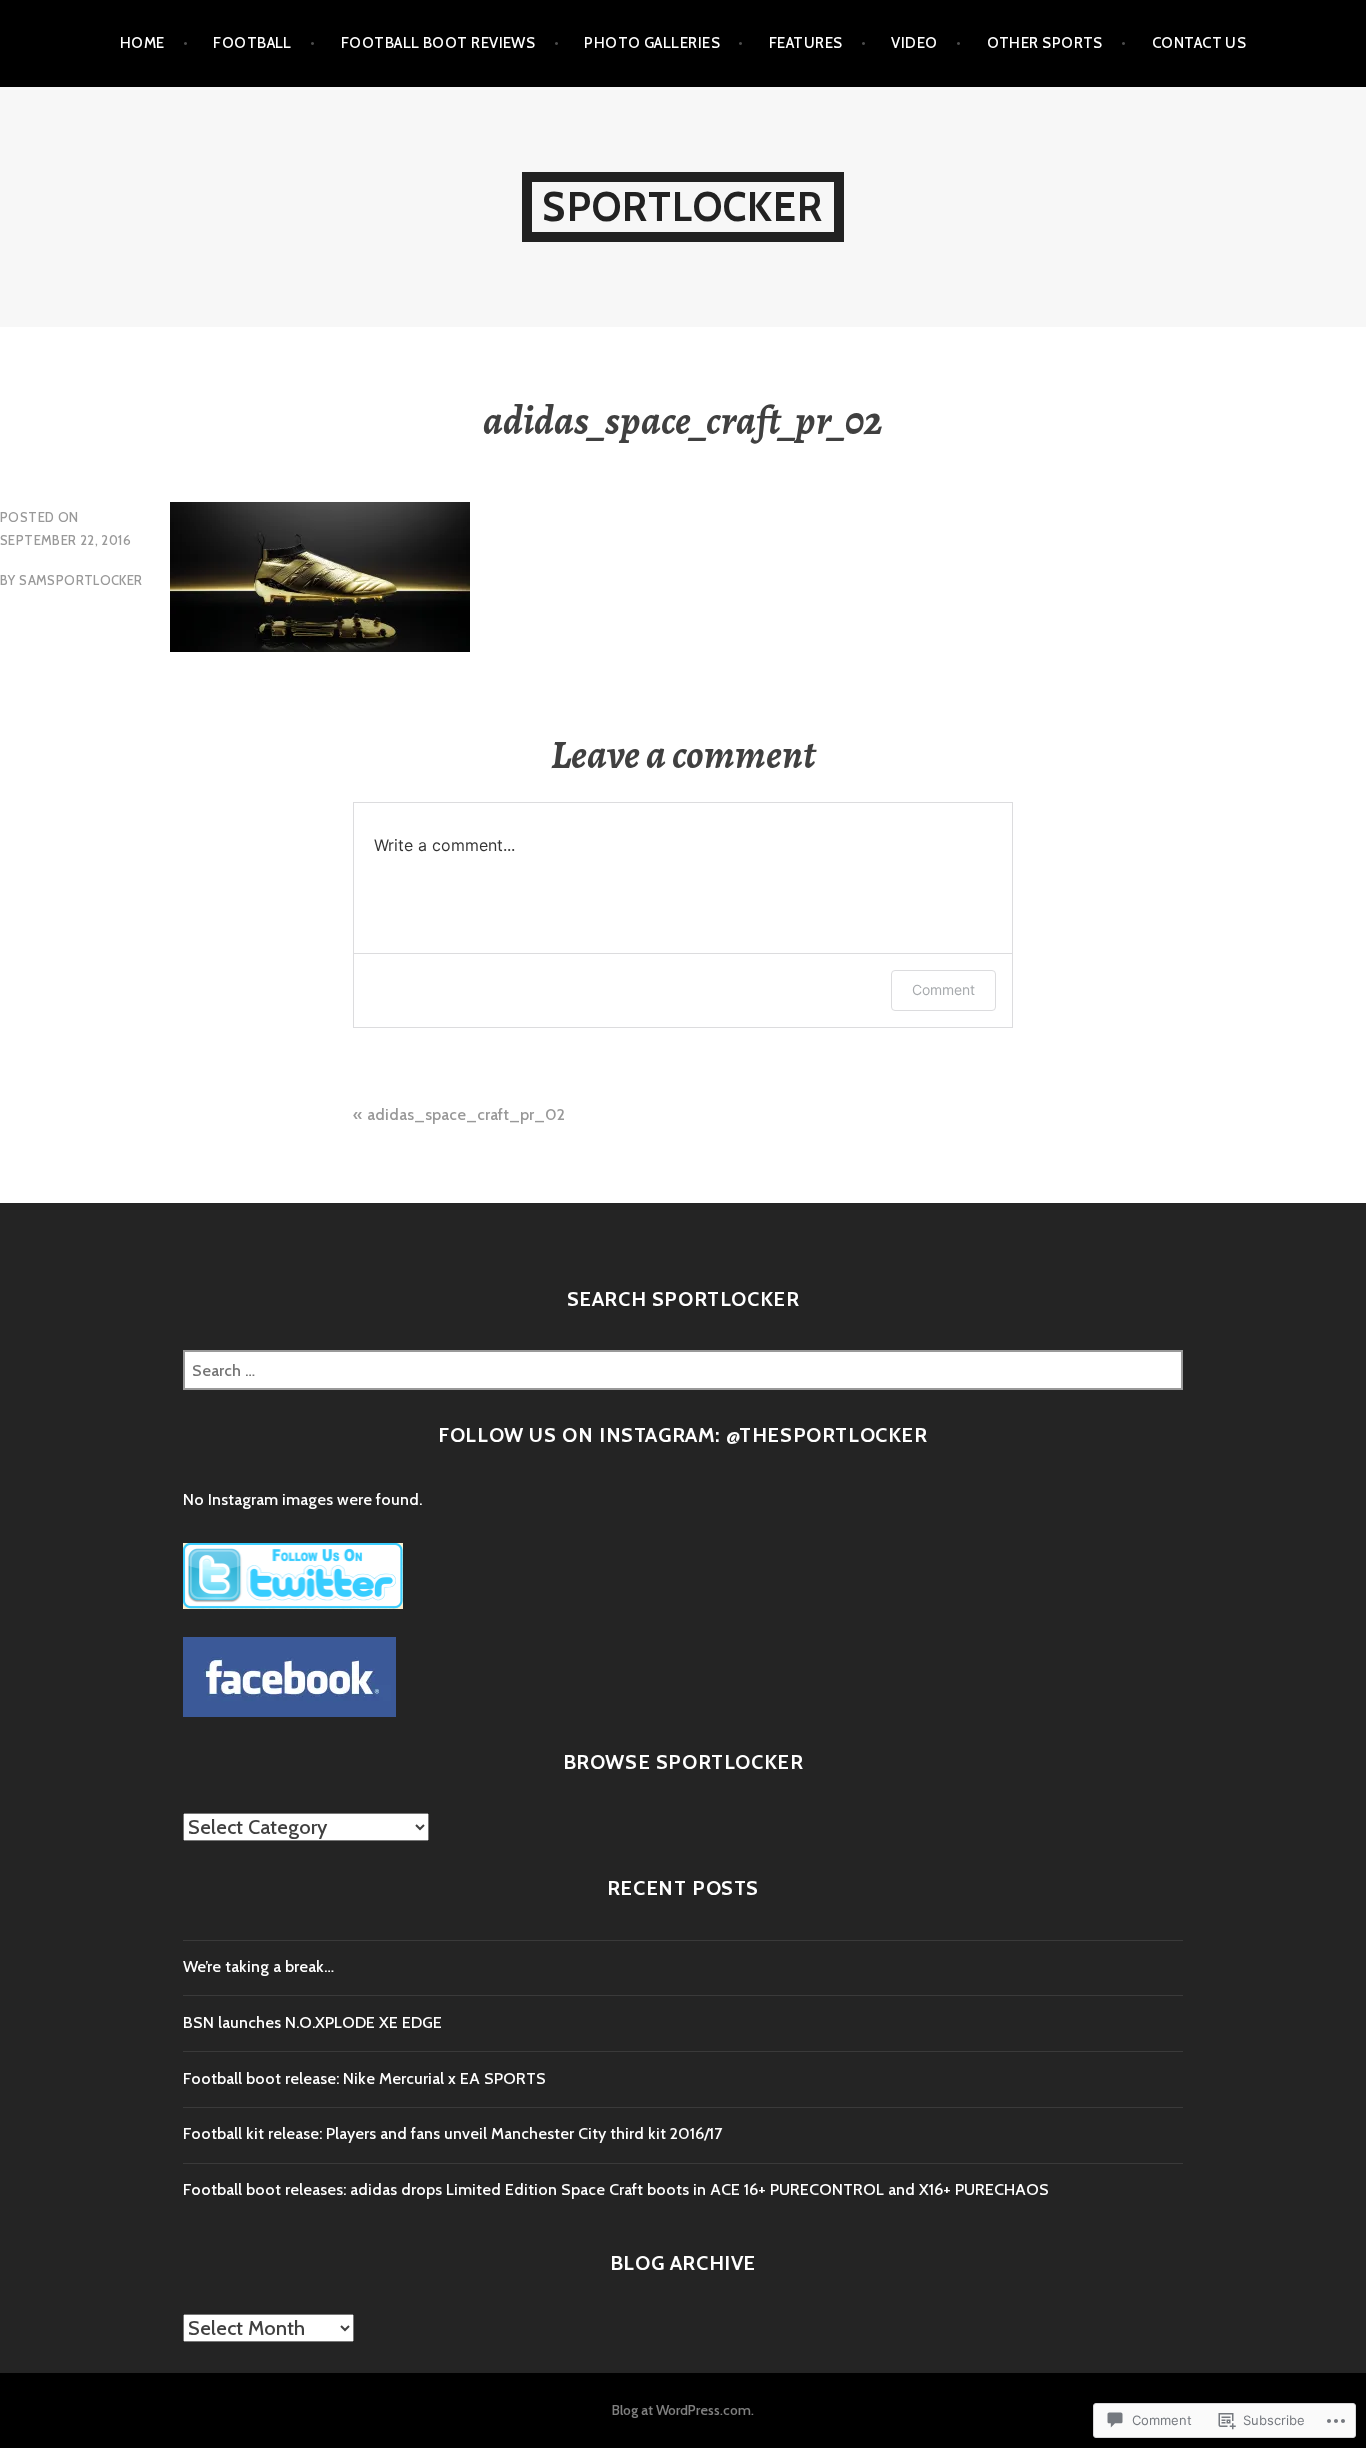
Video (914, 43)
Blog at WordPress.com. (683, 2410)
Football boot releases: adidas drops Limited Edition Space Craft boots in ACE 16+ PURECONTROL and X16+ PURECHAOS (616, 2189)
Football (252, 43)
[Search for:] (683, 1370)
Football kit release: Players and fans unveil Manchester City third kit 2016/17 (452, 2133)
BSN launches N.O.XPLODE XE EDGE (312, 2022)
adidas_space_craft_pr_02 (466, 1114)
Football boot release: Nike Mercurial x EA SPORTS (364, 2078)
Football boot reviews (438, 43)
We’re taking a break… (258, 1966)
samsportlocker (80, 580)
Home (142, 43)
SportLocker (682, 206)
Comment (943, 989)
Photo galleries (652, 43)
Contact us (1199, 43)
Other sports (1045, 43)
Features (806, 43)
